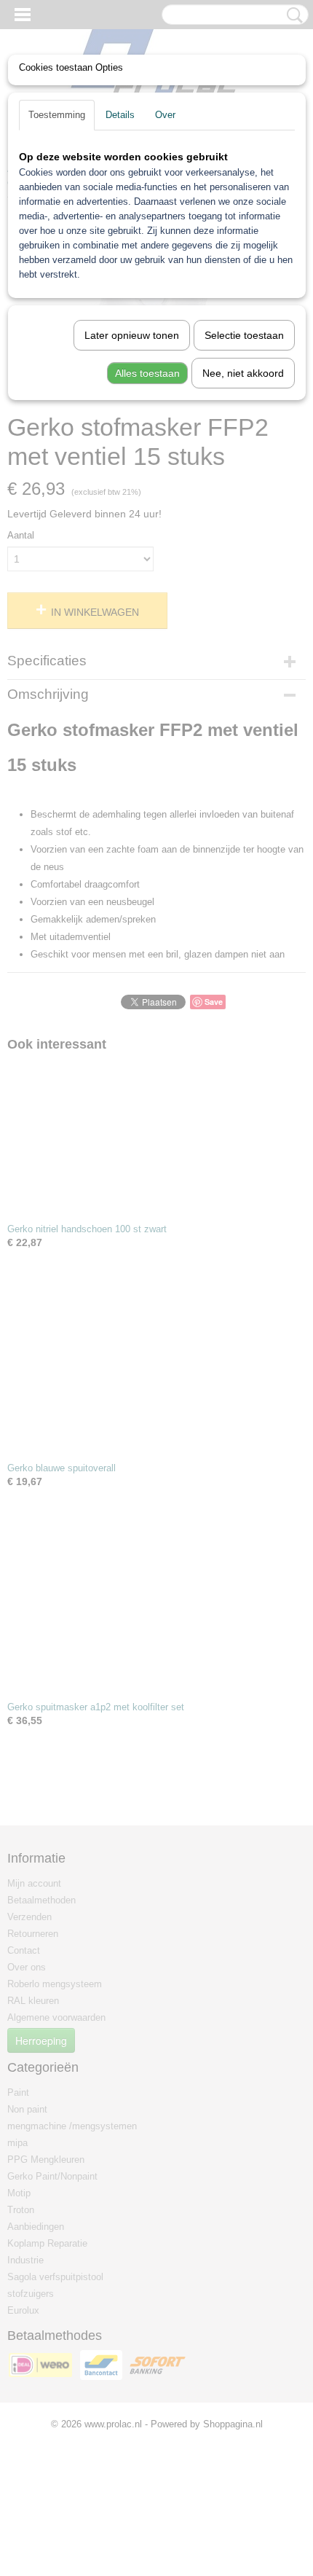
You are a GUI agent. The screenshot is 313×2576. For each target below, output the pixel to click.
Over (165, 115)
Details (120, 115)
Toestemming (57, 115)
